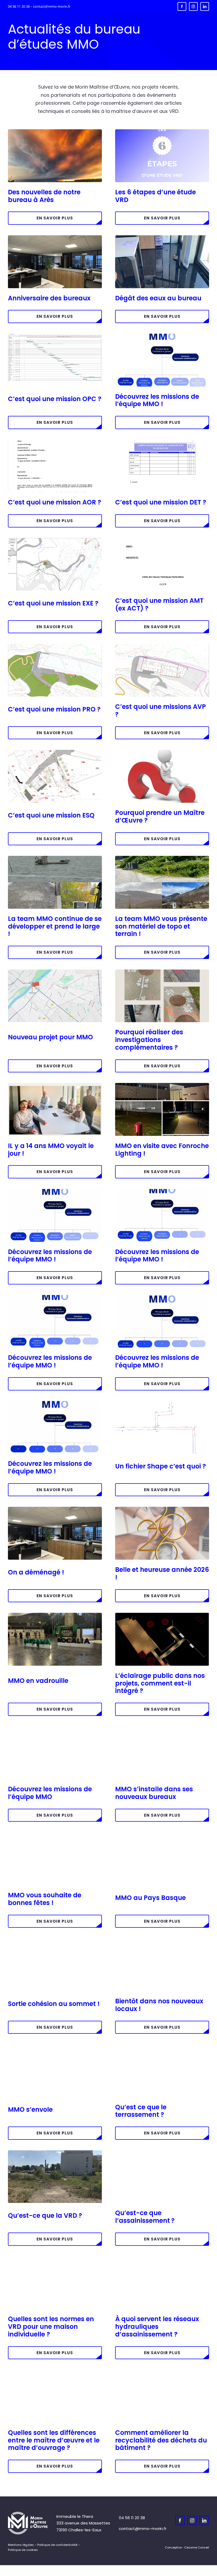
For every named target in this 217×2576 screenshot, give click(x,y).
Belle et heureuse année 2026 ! (162, 1573)
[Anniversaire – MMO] (55, 1085)
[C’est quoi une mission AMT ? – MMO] (162, 540)
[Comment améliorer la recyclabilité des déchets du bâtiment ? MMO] (162, 2372)
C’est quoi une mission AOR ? (55, 502)
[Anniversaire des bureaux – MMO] (55, 237)
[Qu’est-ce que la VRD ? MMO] (55, 2152)
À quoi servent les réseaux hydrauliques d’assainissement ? (157, 2327)
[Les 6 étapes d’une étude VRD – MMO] (162, 131)
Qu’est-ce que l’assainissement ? (145, 2217)
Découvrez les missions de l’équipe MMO (50, 1793)
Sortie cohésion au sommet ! (54, 2004)
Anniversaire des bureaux (49, 298)
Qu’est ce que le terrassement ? (141, 2111)
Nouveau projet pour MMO (50, 1037)
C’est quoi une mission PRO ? (54, 709)
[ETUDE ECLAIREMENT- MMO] (162, 1615)
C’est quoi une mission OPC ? (55, 399)
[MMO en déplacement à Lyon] (55, 1615)
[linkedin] (205, 6)
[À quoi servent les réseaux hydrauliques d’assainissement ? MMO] (162, 2258)
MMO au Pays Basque (150, 1898)
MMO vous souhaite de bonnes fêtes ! (45, 1899)
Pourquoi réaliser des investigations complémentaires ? (149, 1040)
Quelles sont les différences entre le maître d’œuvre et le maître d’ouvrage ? (54, 2440)
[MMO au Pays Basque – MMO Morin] (162, 1834)
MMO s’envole (30, 2109)
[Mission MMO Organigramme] (162, 1297)
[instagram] (193, 6)
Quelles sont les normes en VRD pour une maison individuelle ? (51, 2327)
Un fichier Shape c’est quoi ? (161, 1466)
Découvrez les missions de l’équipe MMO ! (157, 400)
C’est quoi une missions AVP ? (161, 710)
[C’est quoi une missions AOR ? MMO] (55, 442)
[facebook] (182, 6)
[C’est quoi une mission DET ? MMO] (162, 442)
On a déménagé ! (36, 1572)
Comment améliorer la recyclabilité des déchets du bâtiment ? (161, 2440)
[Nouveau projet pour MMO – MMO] (55, 972)
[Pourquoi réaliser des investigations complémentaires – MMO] (162, 972)
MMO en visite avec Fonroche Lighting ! (162, 1150)
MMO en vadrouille (38, 1681)
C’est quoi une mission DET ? (161, 502)
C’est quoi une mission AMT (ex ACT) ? (159, 604)
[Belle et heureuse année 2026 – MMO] (162, 1509)
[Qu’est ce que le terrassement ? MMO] (162, 2046)
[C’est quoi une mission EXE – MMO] (55, 540)
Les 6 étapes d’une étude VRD (155, 196)
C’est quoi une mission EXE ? (53, 603)
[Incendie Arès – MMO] (55, 131)
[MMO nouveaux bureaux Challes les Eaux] (162, 1728)
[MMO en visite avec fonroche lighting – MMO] (162, 1085)
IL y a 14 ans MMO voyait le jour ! (51, 1150)
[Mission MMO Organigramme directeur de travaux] (55, 1297)
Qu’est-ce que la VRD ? (45, 2215)
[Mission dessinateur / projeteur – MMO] (162, 336)
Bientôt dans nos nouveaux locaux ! (159, 2005)
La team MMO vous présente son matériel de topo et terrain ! (161, 926)
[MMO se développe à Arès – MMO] (55, 858)
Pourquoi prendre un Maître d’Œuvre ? (160, 816)
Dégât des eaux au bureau (158, 298)
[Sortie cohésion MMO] (55, 1940)
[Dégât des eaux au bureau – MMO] (162, 237)
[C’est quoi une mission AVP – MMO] (162, 646)
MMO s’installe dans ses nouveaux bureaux (154, 1793)
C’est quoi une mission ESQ (51, 815)
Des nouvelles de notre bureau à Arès (44, 196)
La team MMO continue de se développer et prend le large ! (55, 926)
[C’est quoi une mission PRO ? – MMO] (55, 646)
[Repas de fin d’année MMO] (55, 1834)
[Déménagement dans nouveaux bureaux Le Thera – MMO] (55, 1509)
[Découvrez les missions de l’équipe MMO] (55, 1191)
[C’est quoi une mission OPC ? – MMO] (55, 336)
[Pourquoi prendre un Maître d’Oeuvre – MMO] (162, 752)
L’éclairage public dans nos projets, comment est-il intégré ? (160, 1683)
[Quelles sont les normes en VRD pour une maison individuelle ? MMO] (55, 2258)
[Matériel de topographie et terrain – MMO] (162, 858)
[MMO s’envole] (55, 2046)
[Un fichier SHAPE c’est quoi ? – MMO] (162, 1403)
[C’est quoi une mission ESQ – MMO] (55, 752)
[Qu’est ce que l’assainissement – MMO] (162, 2152)
